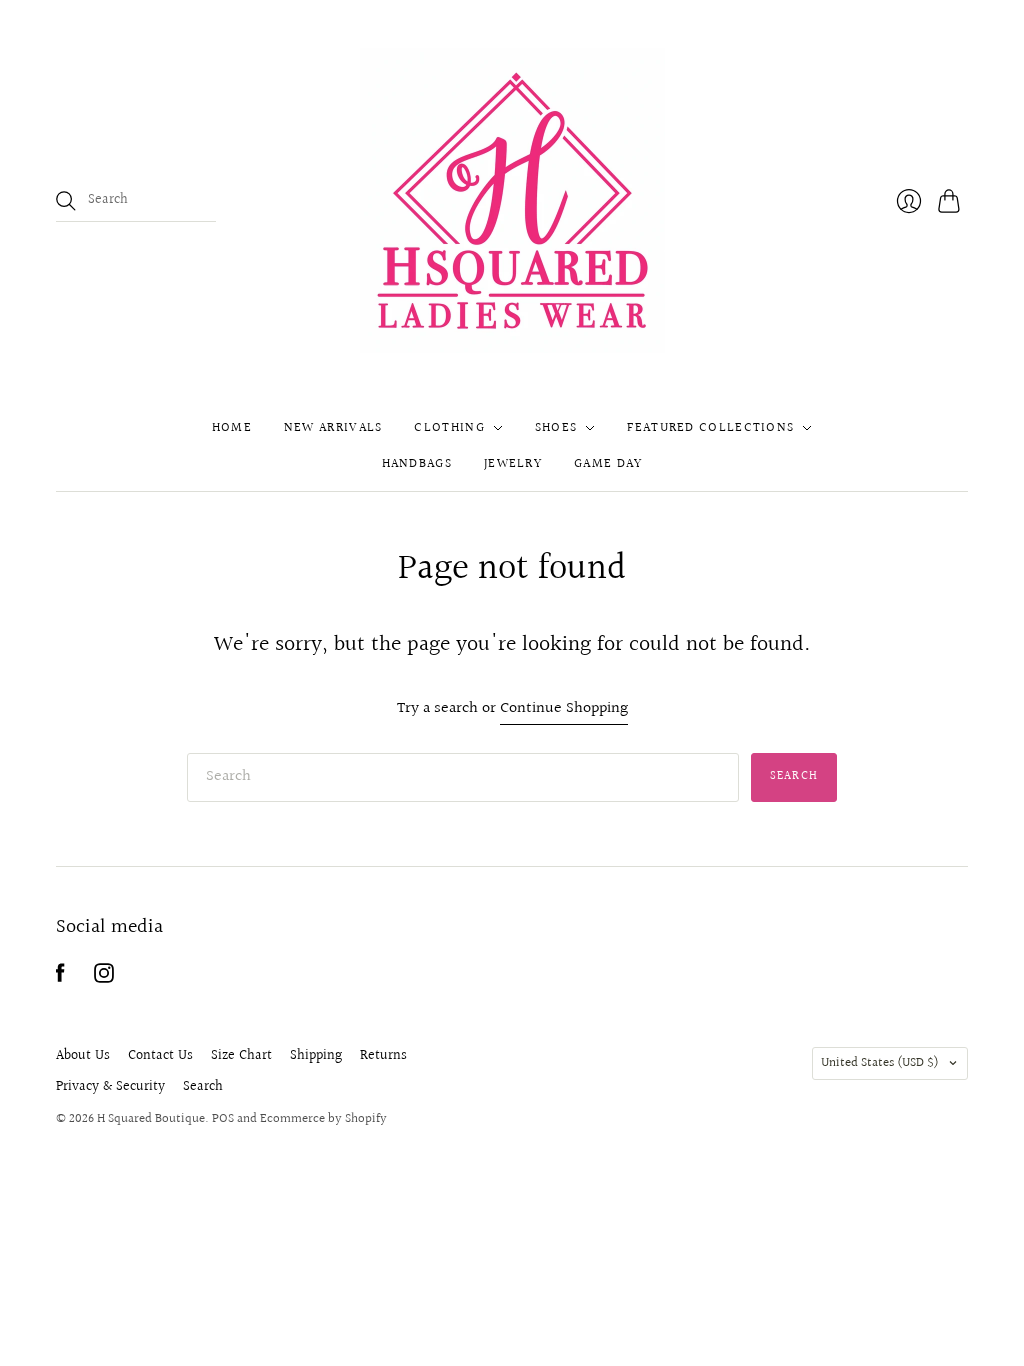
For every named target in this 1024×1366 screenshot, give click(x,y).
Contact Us (160, 1056)
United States (880, 1063)
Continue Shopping (564, 709)
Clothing (449, 428)
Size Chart (241, 1056)
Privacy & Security (110, 1087)
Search (203, 1087)
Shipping (316, 1056)
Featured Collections (710, 428)
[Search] (66, 201)
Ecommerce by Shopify (323, 1119)
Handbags (417, 464)
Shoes (556, 428)
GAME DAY (608, 464)
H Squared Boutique (151, 1119)
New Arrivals (333, 428)
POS (223, 1119)
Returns (383, 1056)
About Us (83, 1056)
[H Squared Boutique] (512, 200)
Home (232, 428)
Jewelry (513, 464)
